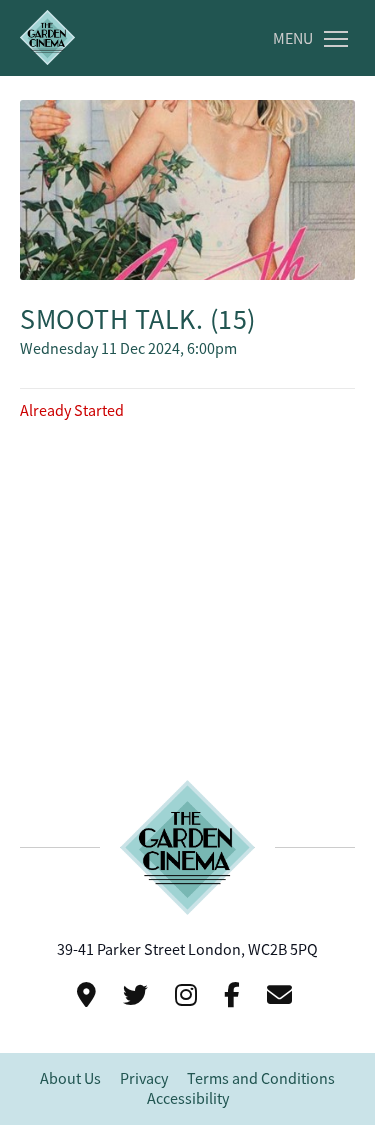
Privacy (144, 1079)
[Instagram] (189, 995)
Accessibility (188, 1099)
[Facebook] (235, 995)
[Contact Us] (89, 995)
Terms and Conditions (261, 1079)
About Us (70, 1079)
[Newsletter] (282, 995)
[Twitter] (138, 995)
